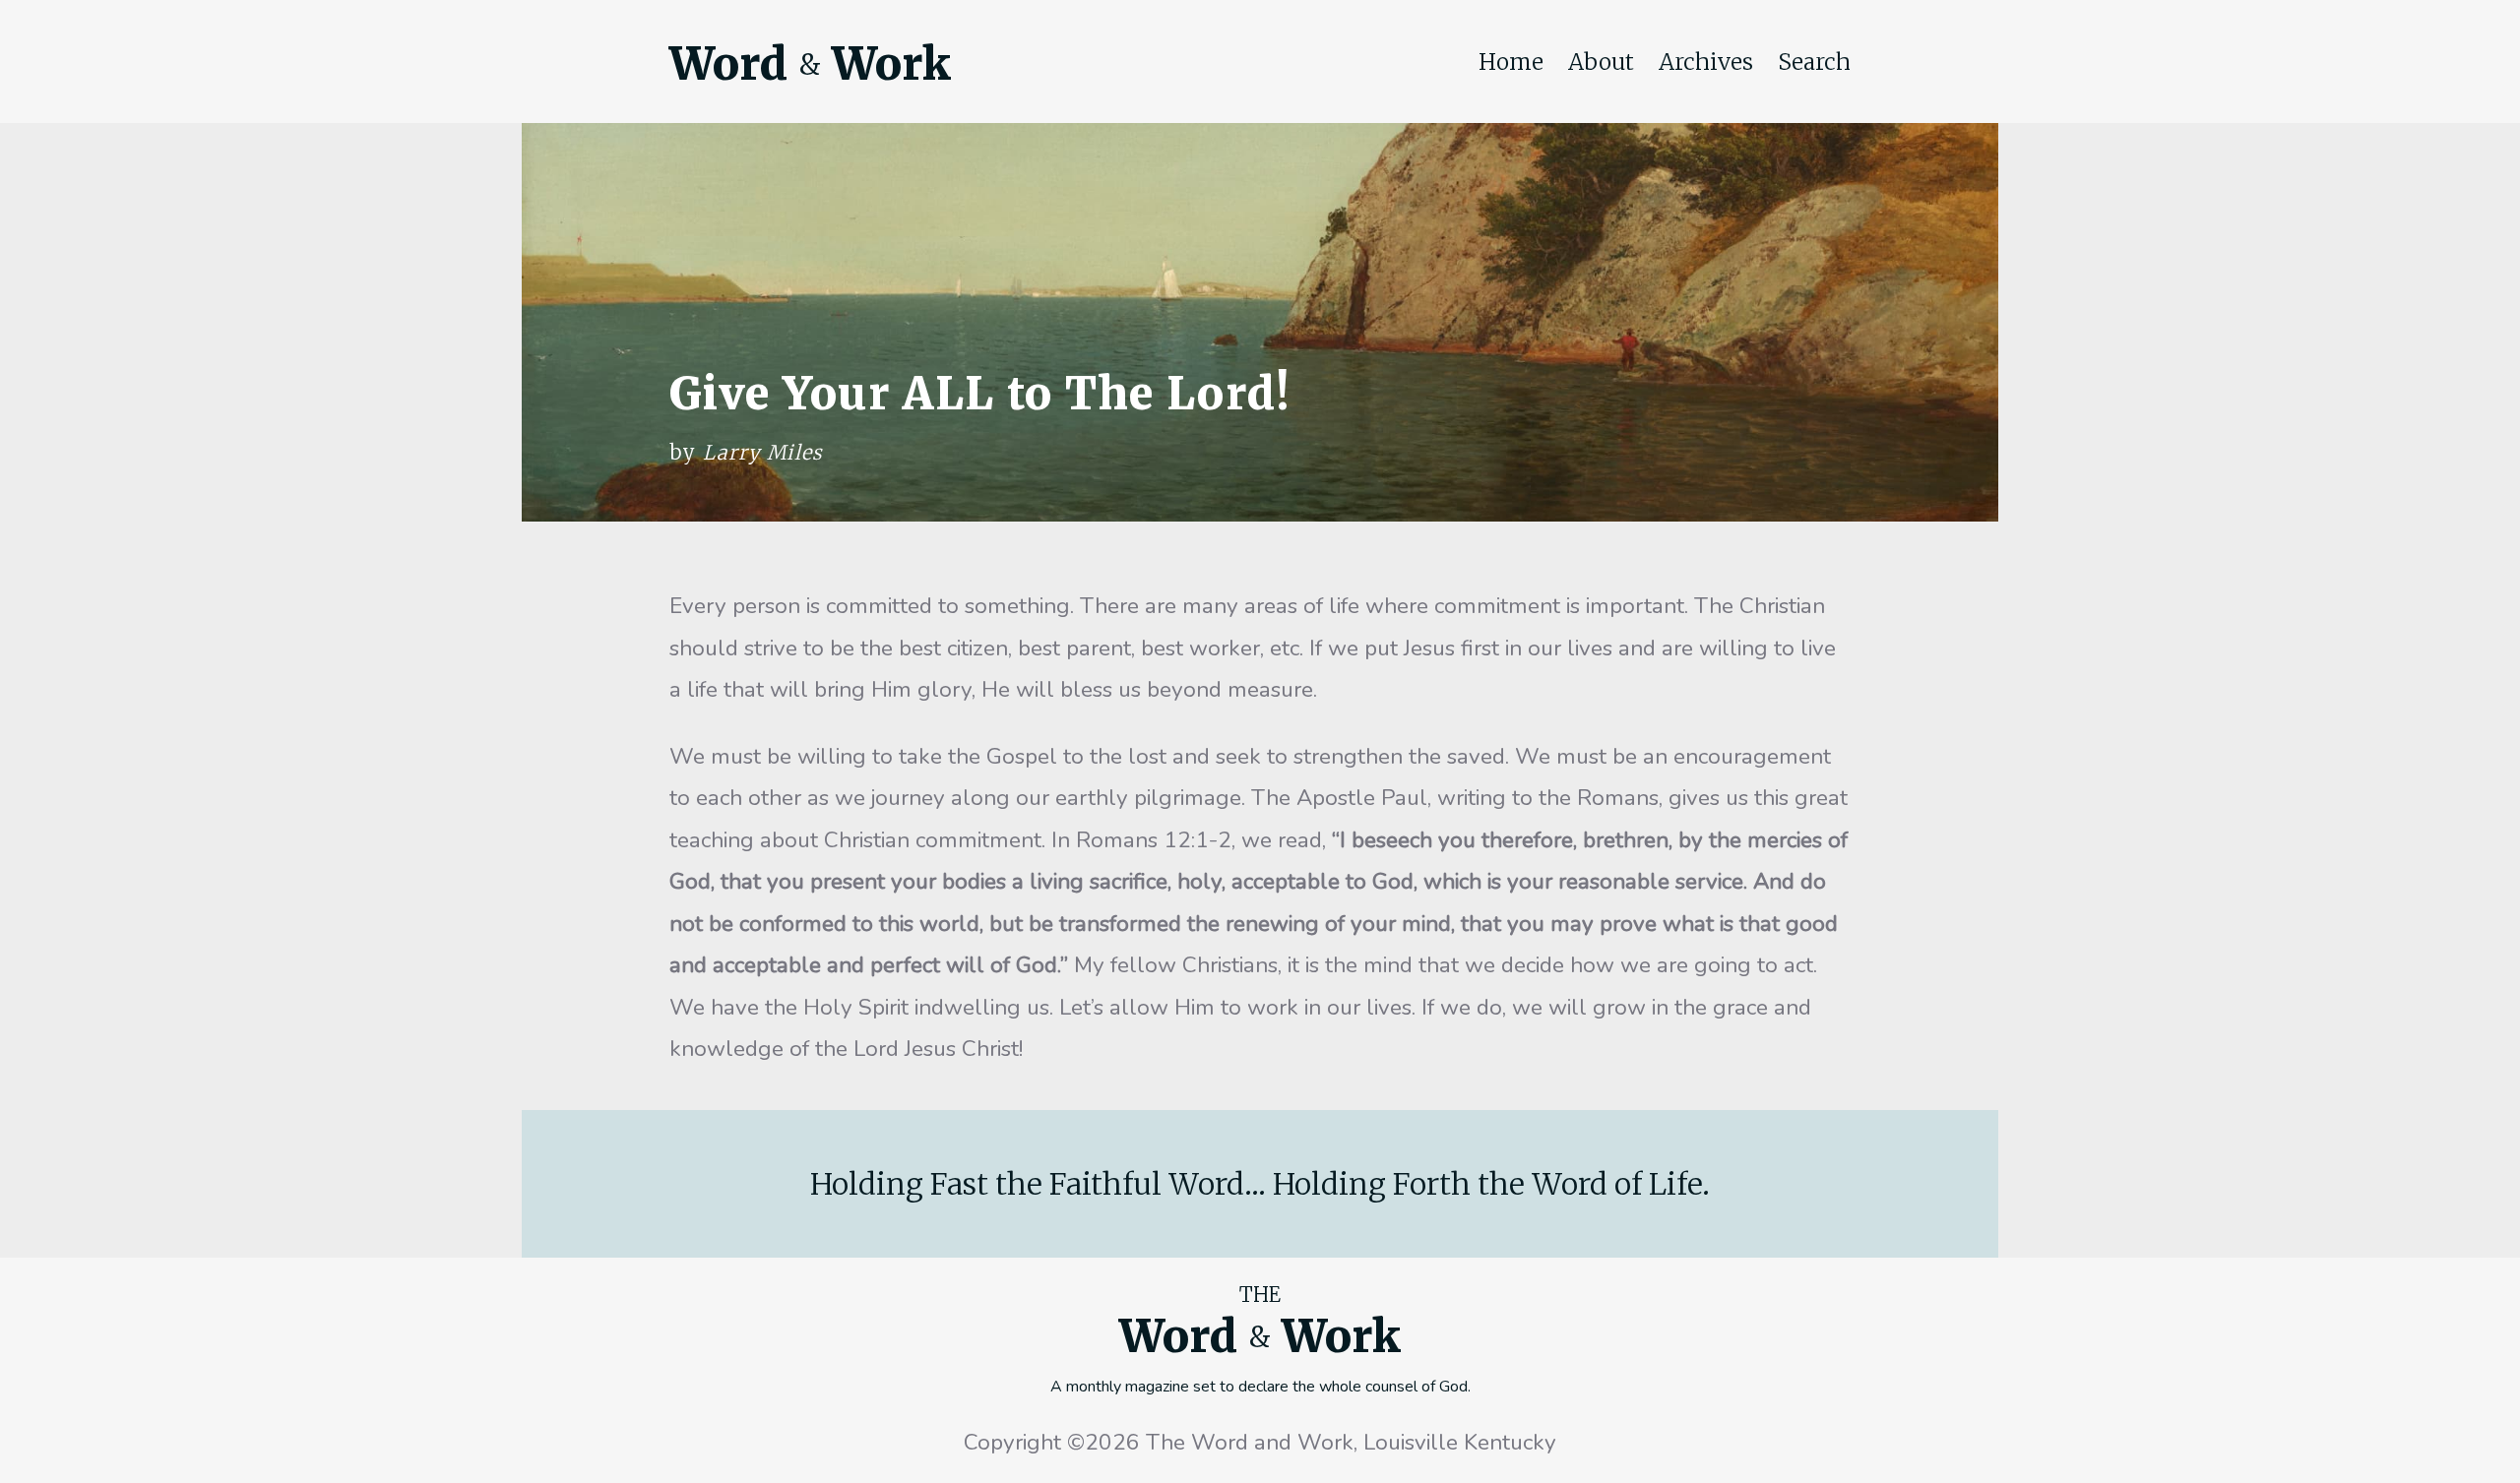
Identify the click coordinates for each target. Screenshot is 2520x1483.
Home (1511, 62)
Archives (1706, 62)
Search (1814, 62)
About (1601, 62)
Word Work (810, 64)
